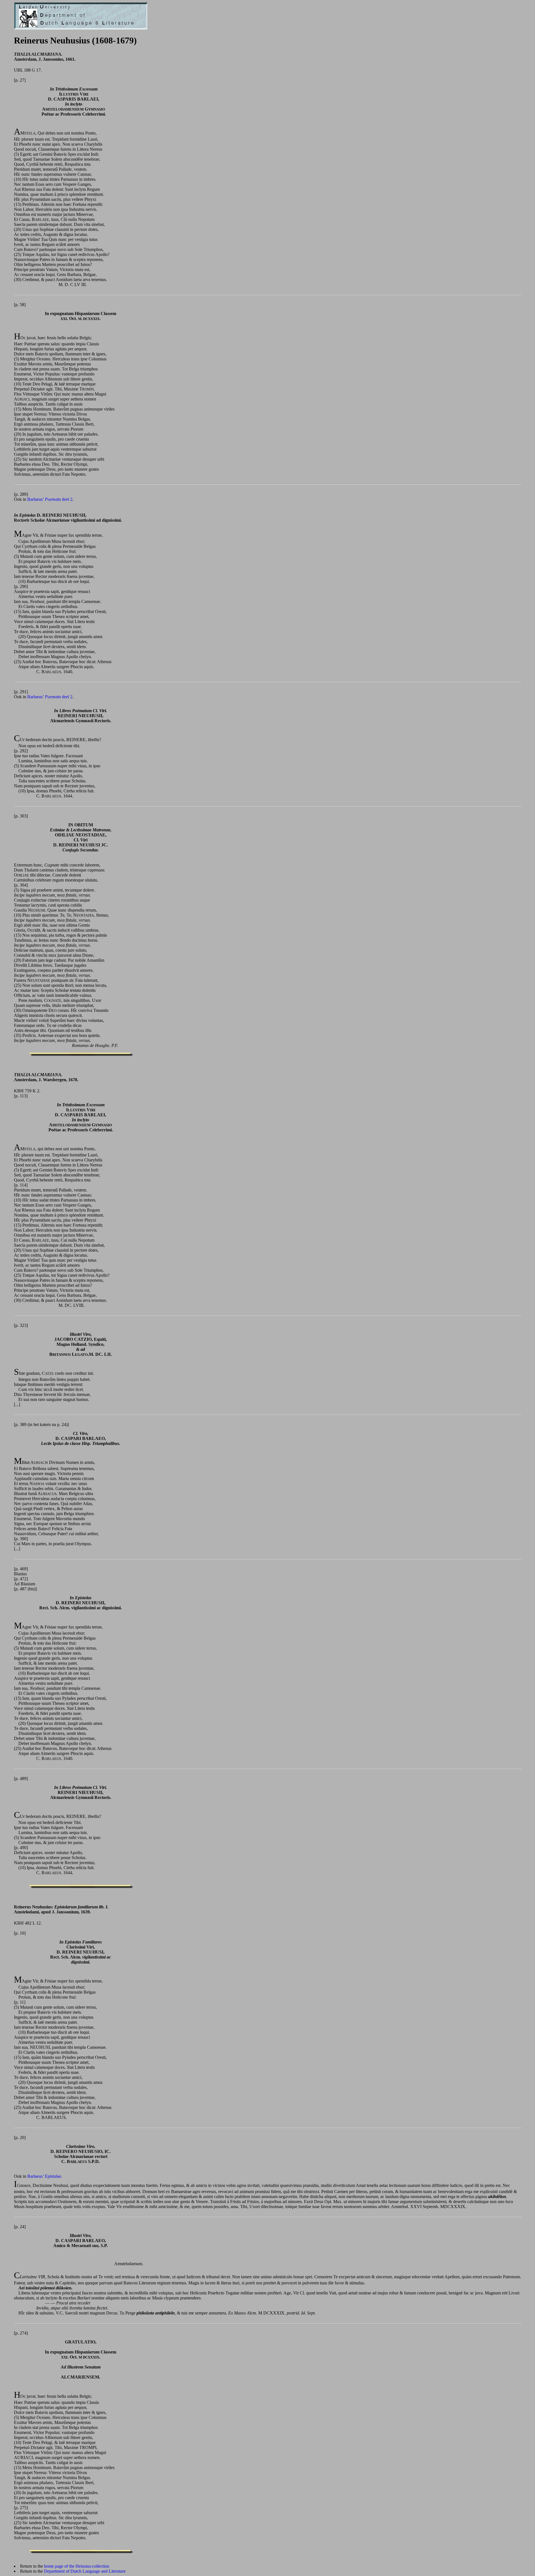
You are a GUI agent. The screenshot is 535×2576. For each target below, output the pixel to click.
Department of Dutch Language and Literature (85, 2571)
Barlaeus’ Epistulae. (45, 2176)
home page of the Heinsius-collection (77, 2566)
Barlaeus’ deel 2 (50, 499)
